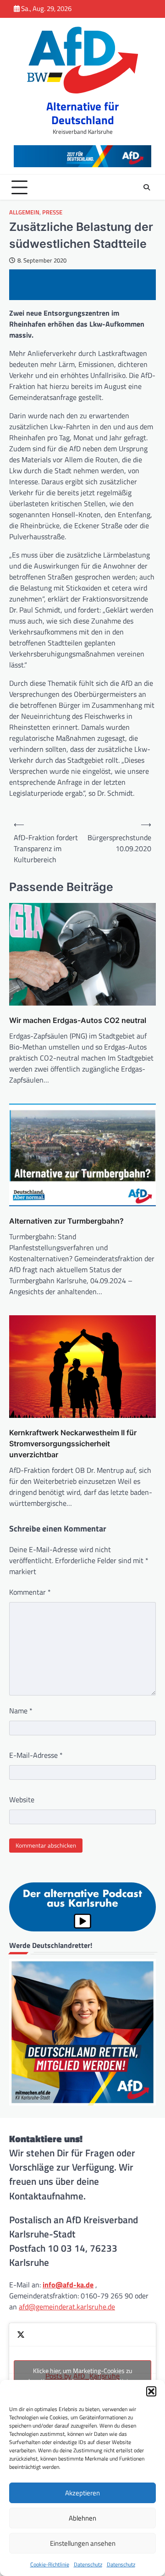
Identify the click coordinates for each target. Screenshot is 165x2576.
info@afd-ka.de (68, 2285)
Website (22, 1799)
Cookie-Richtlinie (50, 2564)
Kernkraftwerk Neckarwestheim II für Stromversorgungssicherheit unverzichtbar (73, 1444)
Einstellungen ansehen (83, 2543)
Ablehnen (82, 2518)
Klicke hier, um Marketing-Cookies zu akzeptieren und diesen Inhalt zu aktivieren (83, 2376)
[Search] (147, 187)
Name (21, 1711)
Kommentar (30, 1592)
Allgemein (24, 212)
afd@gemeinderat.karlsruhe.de (67, 2307)
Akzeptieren (82, 2493)
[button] (151, 2391)
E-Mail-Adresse (36, 1755)
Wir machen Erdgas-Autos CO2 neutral (78, 1020)
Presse (52, 212)
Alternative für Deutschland (82, 113)
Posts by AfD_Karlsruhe (83, 2376)
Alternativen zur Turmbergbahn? (66, 1221)
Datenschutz (88, 2564)
